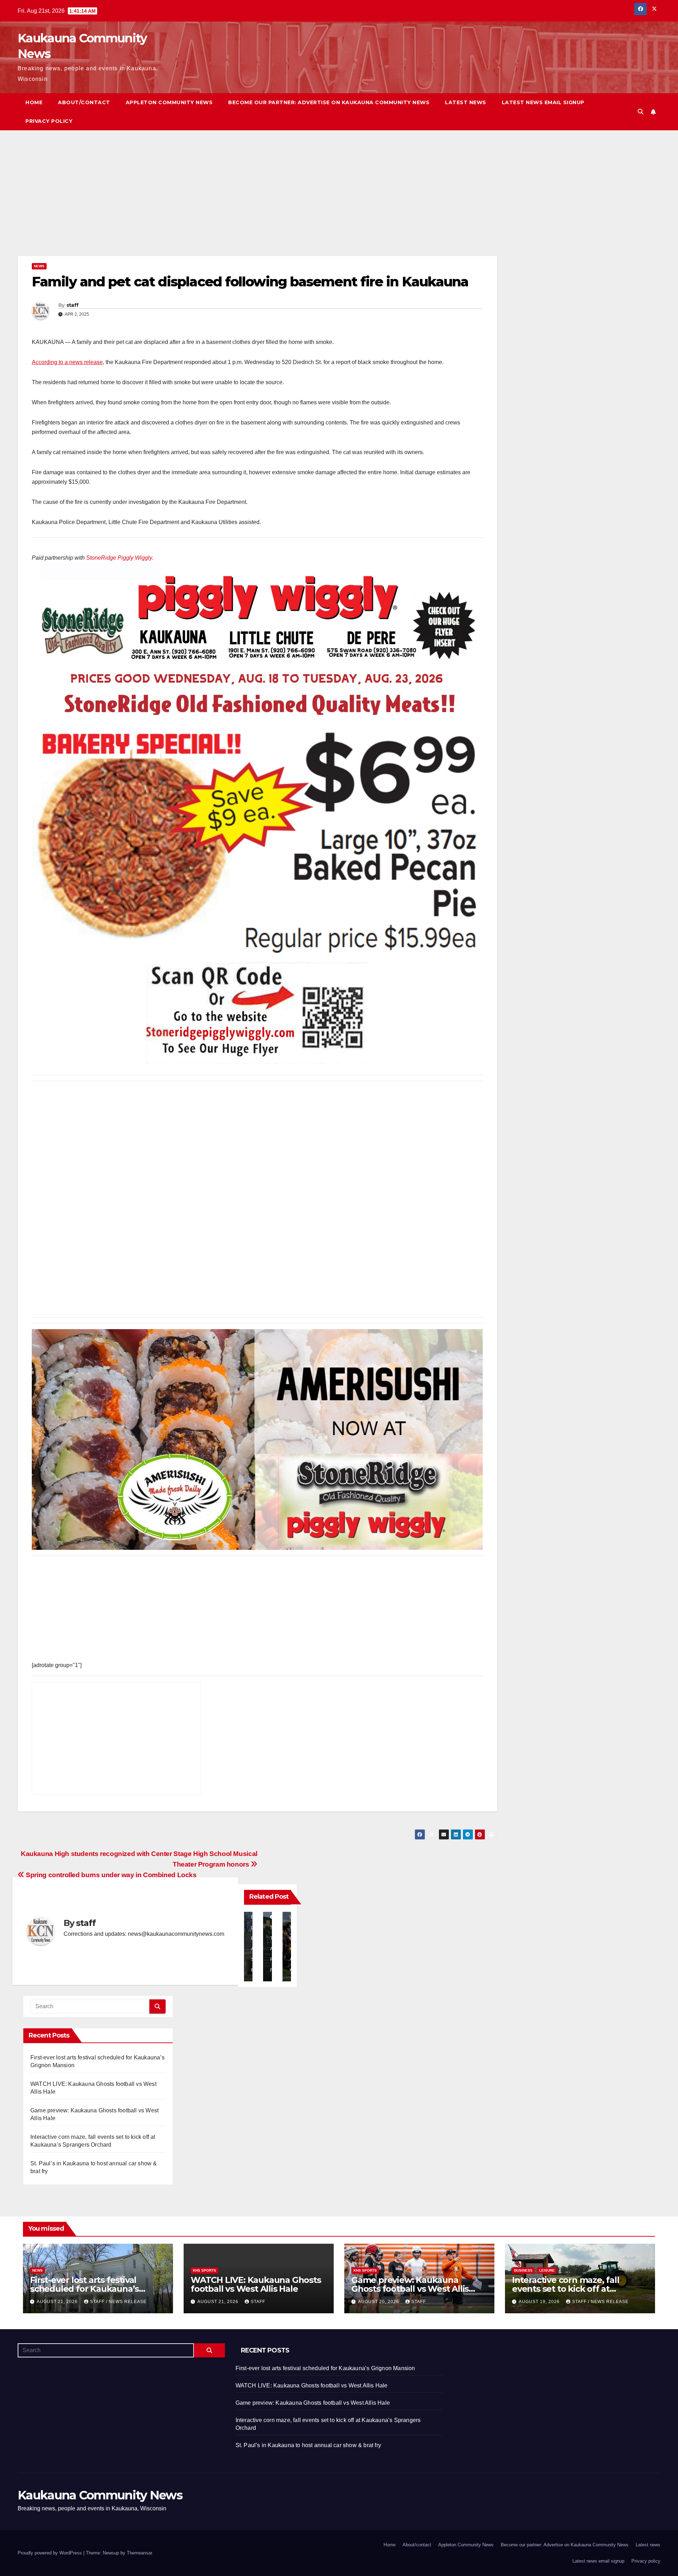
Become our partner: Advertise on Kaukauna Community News (329, 102)
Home (34, 102)
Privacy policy (49, 121)
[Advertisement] (230, 204)
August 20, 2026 (379, 2302)
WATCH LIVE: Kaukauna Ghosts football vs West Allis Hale (256, 2284)
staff (73, 305)
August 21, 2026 (58, 2302)
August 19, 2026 (540, 2302)
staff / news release (118, 2302)
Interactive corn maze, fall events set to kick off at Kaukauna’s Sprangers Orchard (577, 2289)
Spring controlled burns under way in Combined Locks (111, 1875)
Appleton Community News (169, 102)
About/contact (84, 102)
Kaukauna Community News (100, 2495)
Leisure (547, 2270)
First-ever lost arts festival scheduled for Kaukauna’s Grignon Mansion (84, 2289)
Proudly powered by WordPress (50, 2553)
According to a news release (67, 362)
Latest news (466, 102)
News (39, 266)
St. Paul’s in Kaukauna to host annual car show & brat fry (308, 2445)
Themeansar (139, 2553)
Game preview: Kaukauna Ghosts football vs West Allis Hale (410, 2289)
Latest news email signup (543, 102)
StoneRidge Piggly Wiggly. (120, 558)
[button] (641, 112)
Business (523, 2270)
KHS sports (204, 2270)
